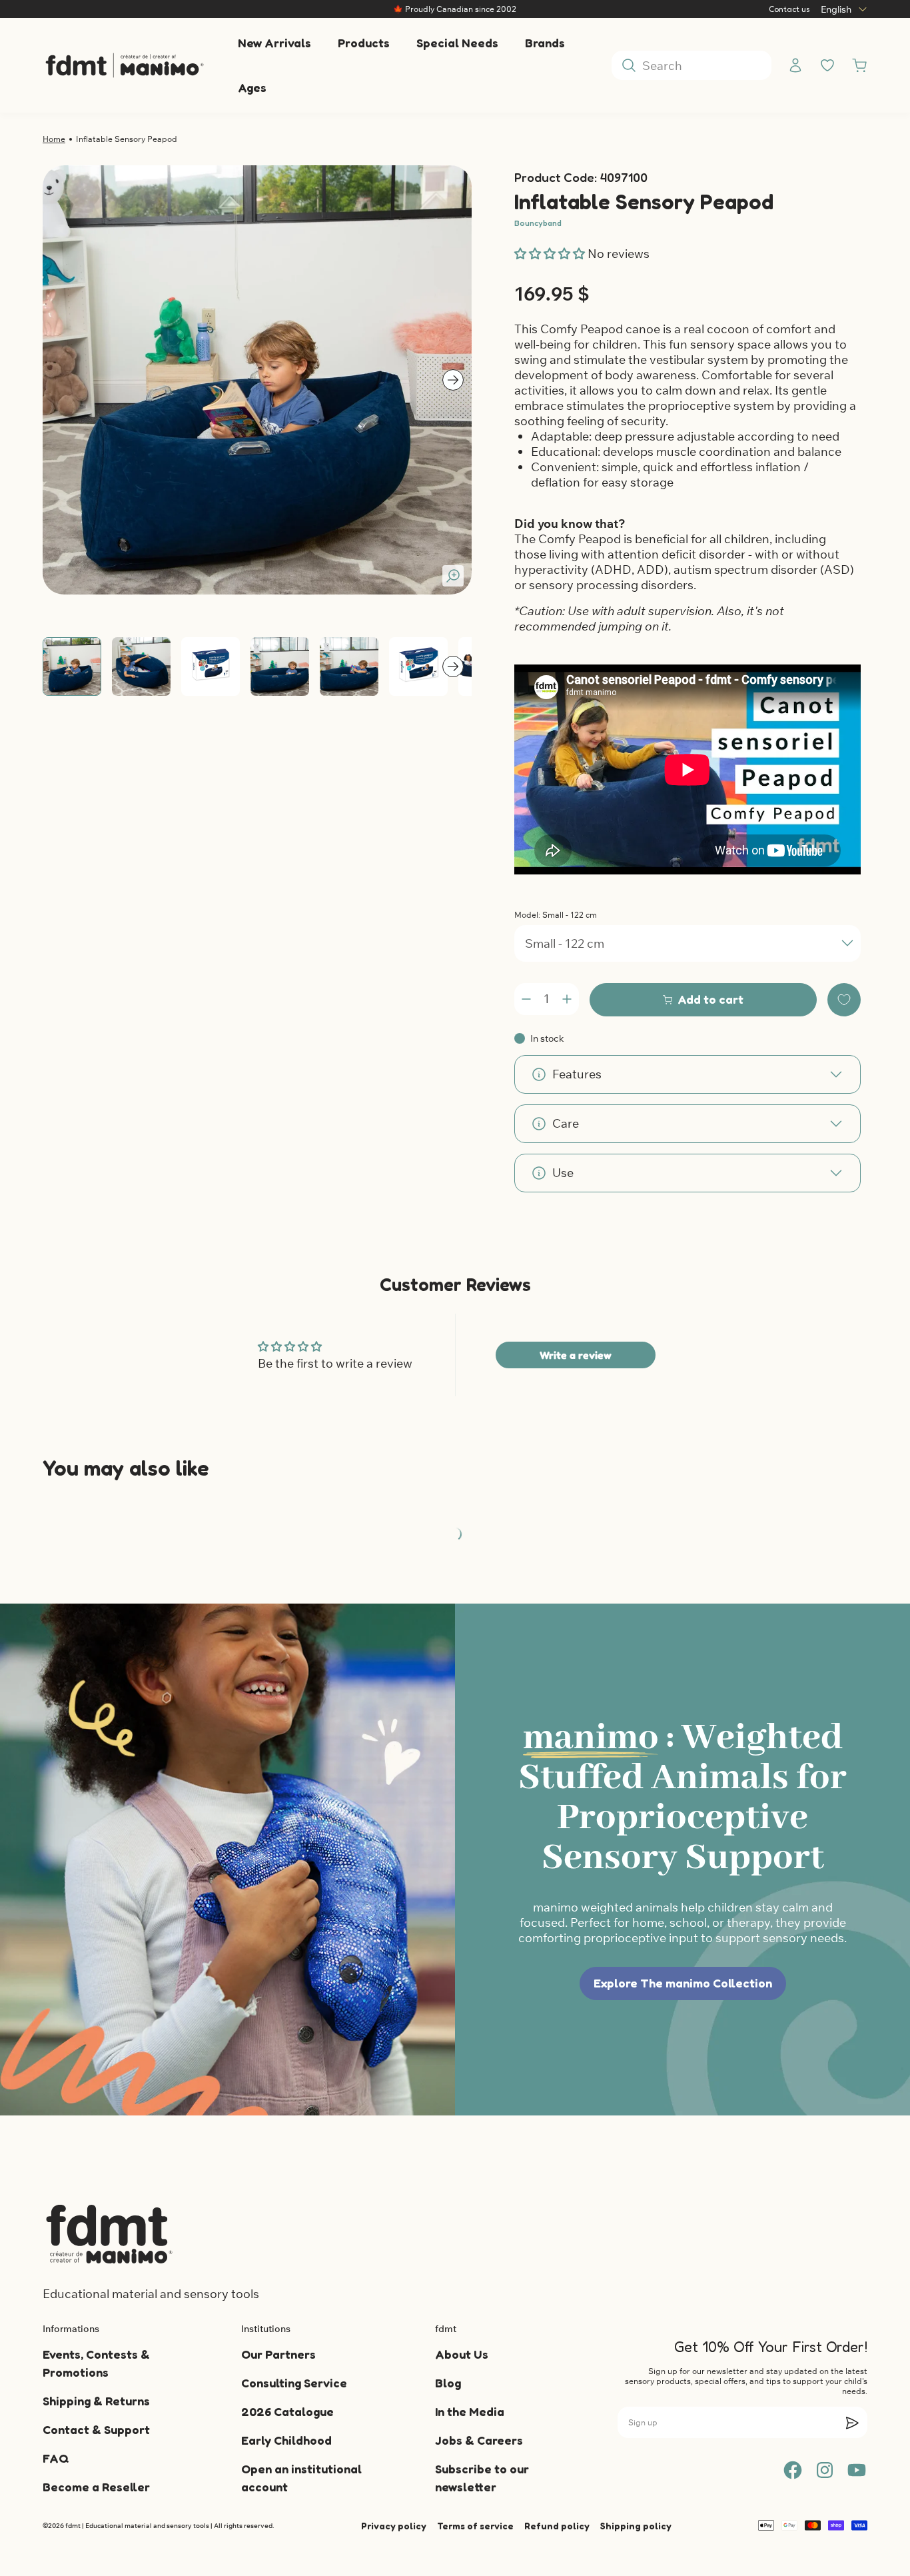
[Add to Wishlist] (844, 1000)
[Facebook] (793, 2470)
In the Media (470, 2411)
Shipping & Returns (96, 2401)
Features (577, 1074)
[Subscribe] (852, 2423)
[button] (551, 254)
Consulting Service (294, 2383)
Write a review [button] (576, 1355)
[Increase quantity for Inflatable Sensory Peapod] (567, 999)
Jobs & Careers (479, 2440)
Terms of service (475, 2526)
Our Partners (278, 2354)
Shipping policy (636, 2526)
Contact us (789, 9)
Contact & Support (96, 2429)
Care (566, 1123)
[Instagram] (825, 2470)
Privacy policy (394, 2526)
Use (563, 1173)
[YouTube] (857, 2470)
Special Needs (457, 43)
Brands (545, 43)
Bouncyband (538, 223)
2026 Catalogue (287, 2411)
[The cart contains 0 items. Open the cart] (859, 65)
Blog (448, 2383)
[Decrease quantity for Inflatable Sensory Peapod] (526, 999)
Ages (252, 87)
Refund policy (557, 2526)
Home (54, 139)
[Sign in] (795, 65)
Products (364, 43)
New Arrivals (274, 43)
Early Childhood (286, 2440)
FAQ (56, 2458)
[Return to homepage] (109, 2234)
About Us (462, 2354)
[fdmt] (124, 66)
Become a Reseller (96, 2487)
